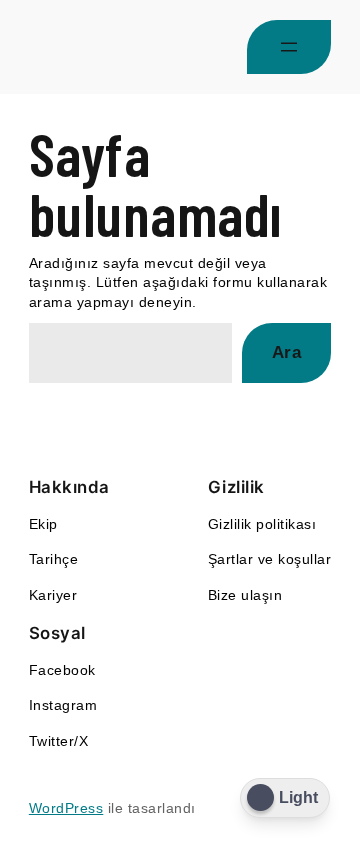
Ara (287, 352)
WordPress (66, 808)
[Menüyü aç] (289, 47)
